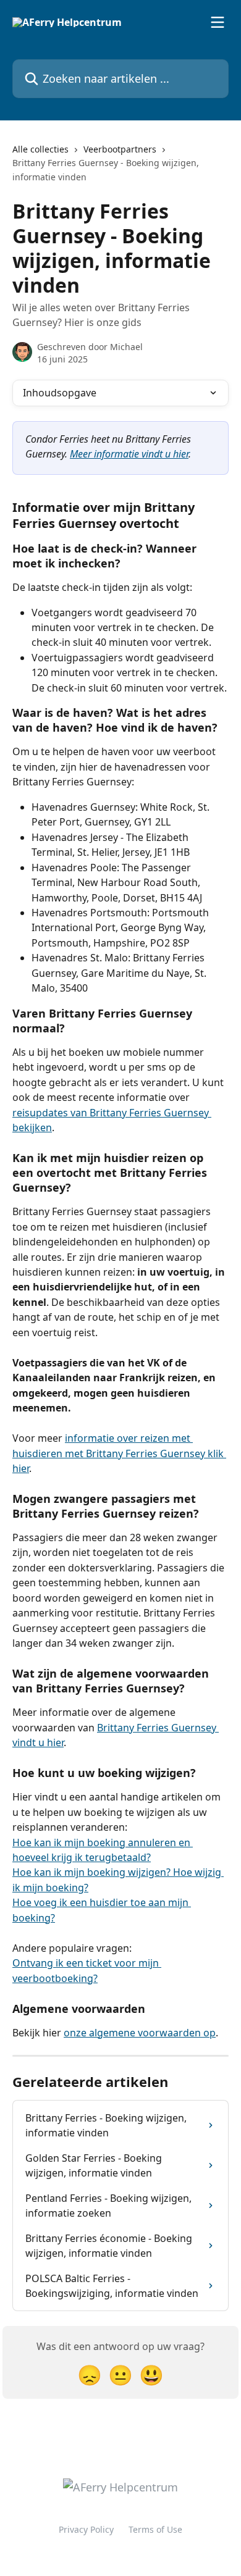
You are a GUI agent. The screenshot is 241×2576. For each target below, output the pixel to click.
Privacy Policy (86, 2529)
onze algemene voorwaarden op (140, 2033)
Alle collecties (40, 149)
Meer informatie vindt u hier (129, 454)
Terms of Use (155, 2529)
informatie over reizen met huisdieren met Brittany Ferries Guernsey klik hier (119, 1453)
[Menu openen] (218, 22)
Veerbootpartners (120, 149)
